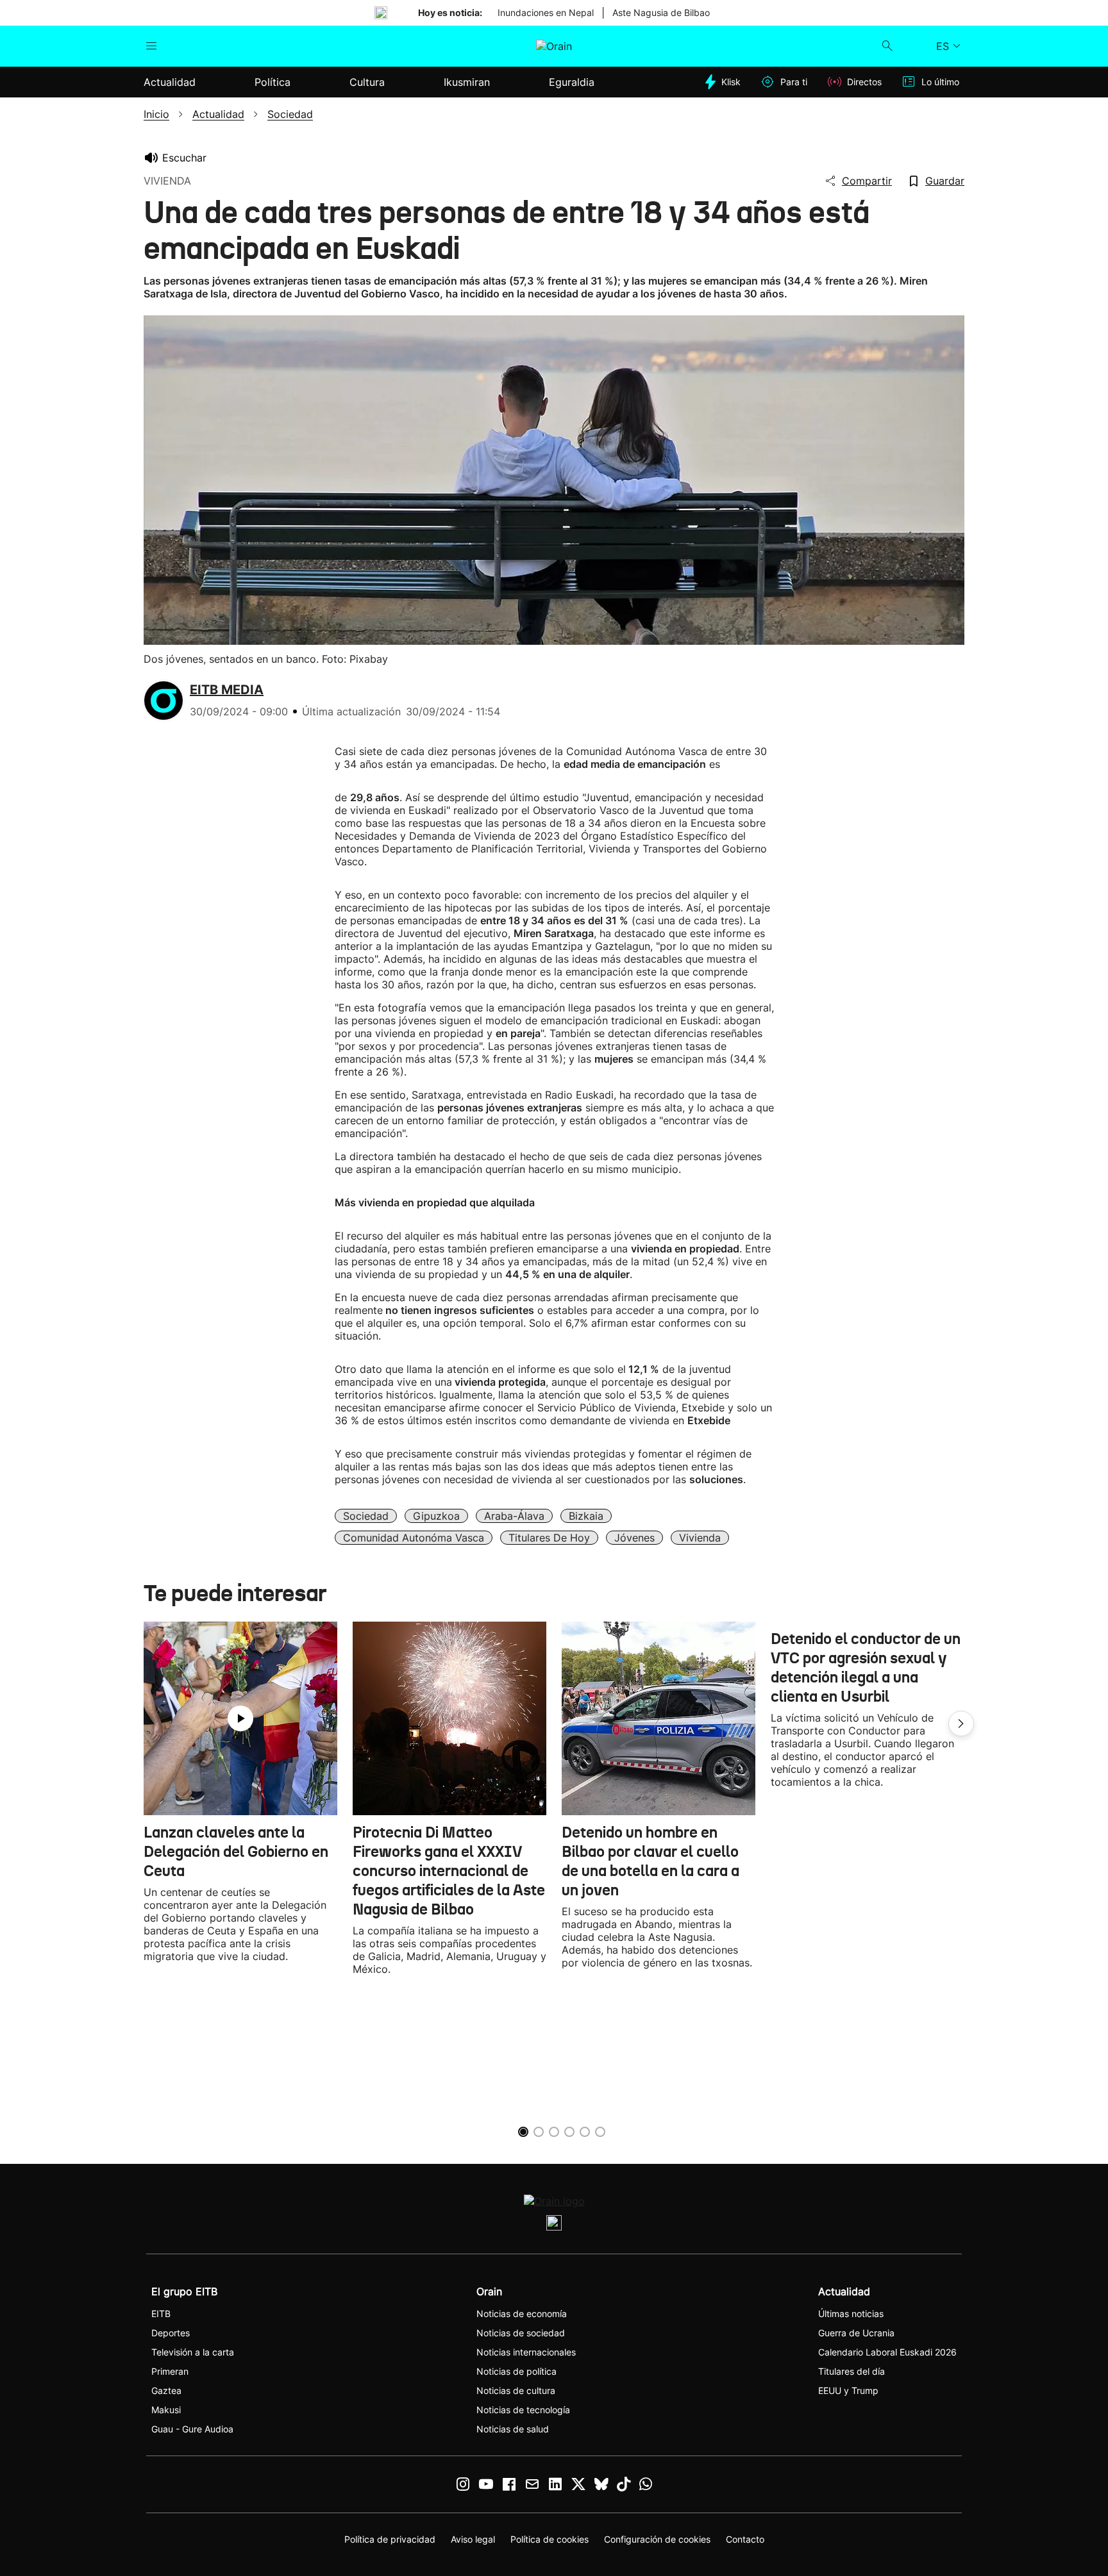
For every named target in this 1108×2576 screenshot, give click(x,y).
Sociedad (366, 1516)
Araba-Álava (514, 1516)
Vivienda (700, 1538)
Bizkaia (586, 1516)
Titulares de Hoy (549, 1538)
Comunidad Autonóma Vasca (414, 1538)
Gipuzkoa (436, 1516)
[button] (961, 1724)
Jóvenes (634, 1538)
